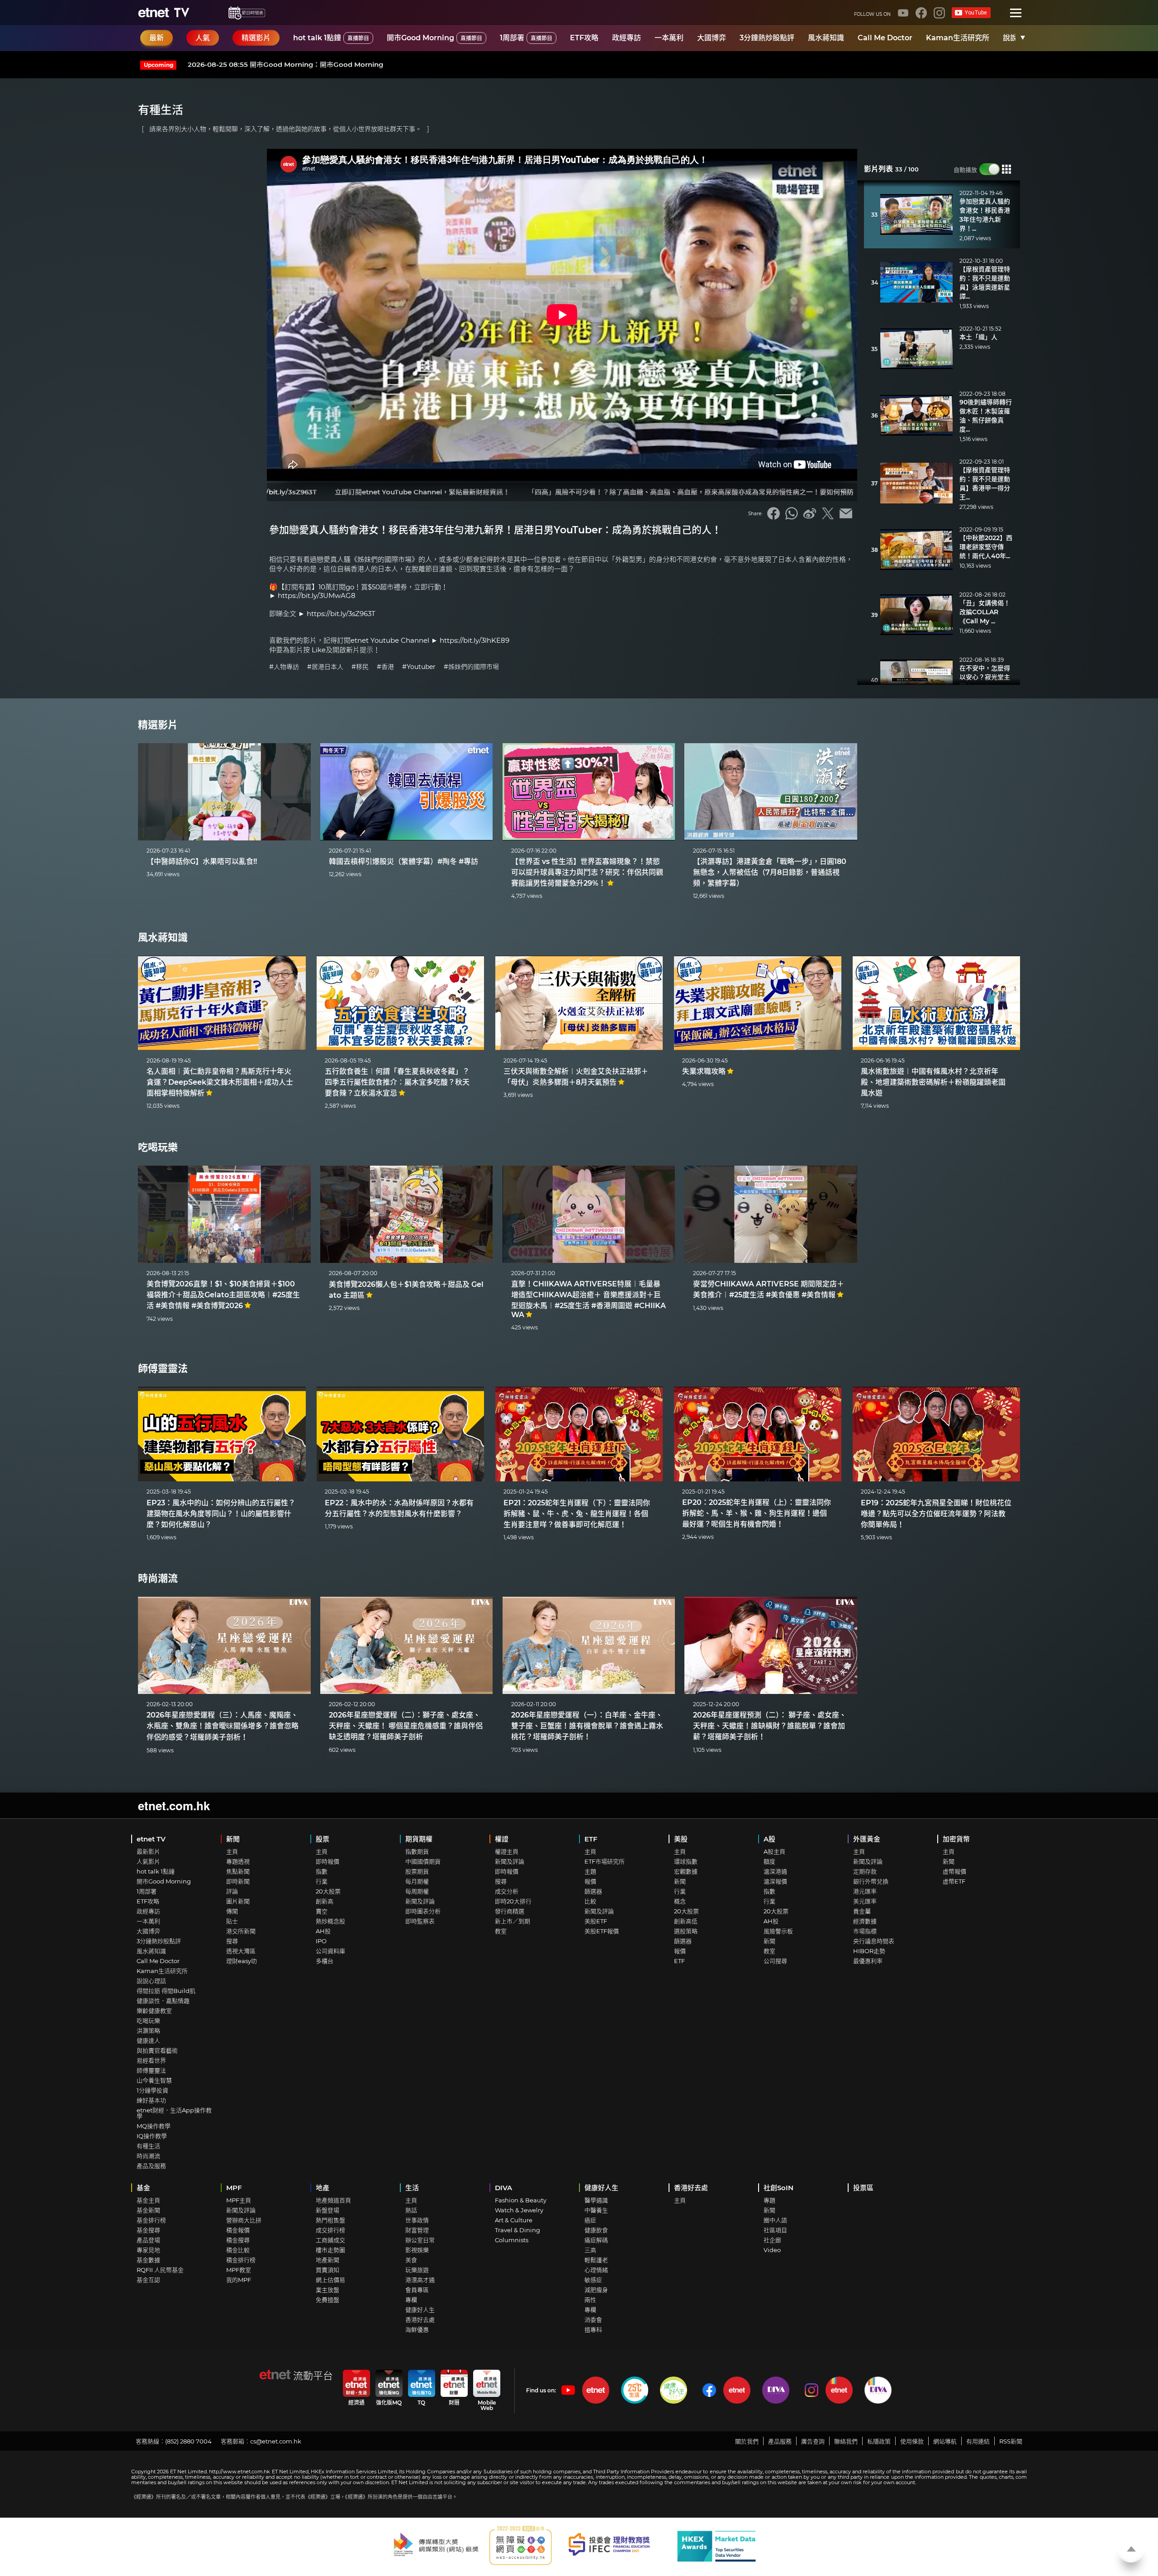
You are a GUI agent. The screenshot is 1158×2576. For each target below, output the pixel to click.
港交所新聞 (241, 1931)
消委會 (593, 2320)
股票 (323, 1839)
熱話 (411, 2210)
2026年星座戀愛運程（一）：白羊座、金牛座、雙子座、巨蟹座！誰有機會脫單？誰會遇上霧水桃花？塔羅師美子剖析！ (587, 1726)
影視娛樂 (417, 2250)
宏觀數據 (686, 1871)
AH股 (323, 1931)
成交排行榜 (330, 2230)
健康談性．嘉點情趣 (163, 2001)
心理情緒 (596, 2270)
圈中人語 (775, 2220)
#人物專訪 (284, 667)
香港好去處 (420, 2320)
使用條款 (912, 2441)
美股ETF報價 (602, 1931)
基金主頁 (148, 2200)
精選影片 (158, 725)
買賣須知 (327, 2270)
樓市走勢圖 (330, 2250)
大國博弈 (712, 38)
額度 (769, 1861)
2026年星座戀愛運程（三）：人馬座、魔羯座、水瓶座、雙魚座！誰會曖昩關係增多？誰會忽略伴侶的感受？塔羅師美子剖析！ (223, 1726)
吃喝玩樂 (158, 1147)
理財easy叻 (242, 1961)
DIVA (503, 2188)
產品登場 (148, 2240)
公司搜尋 (775, 1961)
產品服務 (780, 2441)
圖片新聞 (238, 1901)
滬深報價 (775, 1881)
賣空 (322, 1911)
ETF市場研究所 (605, 1861)
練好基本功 (151, 2100)
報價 (590, 1881)
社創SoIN (778, 2188)
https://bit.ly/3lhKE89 (475, 640)
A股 (769, 1839)
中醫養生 (596, 2210)
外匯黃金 (867, 1839)
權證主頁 (507, 1851)
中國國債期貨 (423, 1861)
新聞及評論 (420, 1901)
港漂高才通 (420, 2280)
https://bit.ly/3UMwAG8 (317, 595)
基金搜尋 (148, 2230)
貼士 (232, 1921)
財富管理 (417, 2230)
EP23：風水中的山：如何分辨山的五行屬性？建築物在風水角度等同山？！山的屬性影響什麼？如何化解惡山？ (221, 1514)
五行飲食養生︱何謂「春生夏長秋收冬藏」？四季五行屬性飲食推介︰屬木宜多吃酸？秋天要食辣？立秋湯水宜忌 (397, 1082)
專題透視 (238, 1861)
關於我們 (747, 2441)
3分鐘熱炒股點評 (767, 38)
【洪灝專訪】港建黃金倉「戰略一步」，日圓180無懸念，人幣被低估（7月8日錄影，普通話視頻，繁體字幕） (770, 872)
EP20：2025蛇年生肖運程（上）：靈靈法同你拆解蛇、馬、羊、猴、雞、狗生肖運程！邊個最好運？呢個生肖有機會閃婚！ (757, 1513)
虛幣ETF (954, 1881)
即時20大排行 (513, 1901)
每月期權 (417, 1881)
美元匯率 (865, 1901)
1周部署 (526, 38)
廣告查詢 (813, 2441)
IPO (321, 1941)
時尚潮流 (158, 1578)
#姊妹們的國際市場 (471, 667)
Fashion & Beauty (521, 2200)
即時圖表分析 (423, 1911)
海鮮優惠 (417, 2329)
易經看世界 (151, 2060)
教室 (501, 1931)
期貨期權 (419, 1839)
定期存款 (865, 1871)
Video (772, 2250)
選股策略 (686, 1931)
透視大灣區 (241, 1951)
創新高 (325, 1901)
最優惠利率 (868, 1961)
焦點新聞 (238, 1871)
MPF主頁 (239, 2200)
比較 (590, 1901)
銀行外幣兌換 (871, 1881)
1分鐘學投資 (152, 2090)
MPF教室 (239, 2270)
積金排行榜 (241, 2260)
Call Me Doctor (885, 38)
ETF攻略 (584, 38)
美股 (681, 1839)
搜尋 (232, 1941)
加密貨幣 (956, 1839)
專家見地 (148, 2250)
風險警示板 (778, 1931)
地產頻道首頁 (333, 2200)
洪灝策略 (148, 2030)
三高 (590, 2250)
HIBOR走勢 (869, 1951)
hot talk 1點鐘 (331, 38)
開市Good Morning (434, 38)
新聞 (233, 1839)
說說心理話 (151, 1981)
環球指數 (686, 1861)
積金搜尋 (238, 2240)
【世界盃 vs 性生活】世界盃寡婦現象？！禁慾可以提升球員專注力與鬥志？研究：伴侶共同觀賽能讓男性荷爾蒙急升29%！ (587, 872)
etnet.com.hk (174, 1805)
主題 (590, 1871)
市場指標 (865, 1931)
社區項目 (775, 2230)
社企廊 (772, 2240)
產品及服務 (151, 2166)
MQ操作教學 (154, 2126)
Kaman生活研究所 (958, 38)
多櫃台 (325, 1961)
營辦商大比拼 (244, 2220)
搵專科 (593, 2329)
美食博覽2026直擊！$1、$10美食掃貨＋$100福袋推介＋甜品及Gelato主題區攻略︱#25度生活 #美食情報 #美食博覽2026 (223, 1295)
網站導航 (945, 2441)
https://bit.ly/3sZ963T (341, 614)
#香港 (385, 667)
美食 (411, 2260)
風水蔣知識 (826, 38)
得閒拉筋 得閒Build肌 (166, 1991)
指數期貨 (417, 1851)
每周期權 (417, 1891)
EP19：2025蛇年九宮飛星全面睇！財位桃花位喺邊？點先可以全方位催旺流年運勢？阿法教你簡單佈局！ (936, 1514)
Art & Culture (514, 2220)
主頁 (232, 1851)
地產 (323, 2188)
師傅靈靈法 (163, 1369)
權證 (502, 1839)
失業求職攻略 (704, 1071)
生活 (412, 2188)
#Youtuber (419, 667)
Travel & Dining (517, 2230)
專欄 (411, 2300)
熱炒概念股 (330, 1921)
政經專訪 (626, 38)
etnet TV (151, 1839)
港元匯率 (865, 1891)
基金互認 (148, 2280)
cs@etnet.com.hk (276, 2441)
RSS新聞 (1011, 2441)
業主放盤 (327, 2290)
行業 (322, 1881)
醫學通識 (596, 2200)
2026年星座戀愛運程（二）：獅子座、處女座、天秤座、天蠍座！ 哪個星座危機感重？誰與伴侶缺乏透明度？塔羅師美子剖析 (406, 1726)
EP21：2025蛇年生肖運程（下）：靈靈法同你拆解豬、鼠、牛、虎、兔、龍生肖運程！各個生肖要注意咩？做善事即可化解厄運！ (577, 1514)
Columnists (512, 2240)
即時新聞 (238, 1881)
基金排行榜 (151, 2220)
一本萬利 (669, 38)
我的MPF (239, 2280)
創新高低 (686, 1921)
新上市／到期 (513, 1921)
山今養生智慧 (154, 2080)
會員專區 (417, 2290)
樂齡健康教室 (154, 2011)
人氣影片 (148, 1861)
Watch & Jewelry (519, 2210)
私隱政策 (879, 2441)
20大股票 (328, 1891)
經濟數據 (865, 1921)
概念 (680, 1901)
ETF (591, 1839)
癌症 (590, 2220)
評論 (232, 1891)
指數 (322, 1871)
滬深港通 (775, 1871)
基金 (143, 2188)
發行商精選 (510, 1911)
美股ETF (596, 1921)
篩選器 (593, 1891)
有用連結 (978, 2441)
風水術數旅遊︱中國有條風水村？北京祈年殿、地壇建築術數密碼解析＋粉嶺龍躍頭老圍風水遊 (933, 1082)
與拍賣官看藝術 (157, 2050)
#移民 (360, 667)
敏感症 (593, 2280)
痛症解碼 (596, 2240)
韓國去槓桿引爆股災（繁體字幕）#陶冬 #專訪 (403, 861)
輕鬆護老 (596, 2260)
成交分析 (507, 1891)
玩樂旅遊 (417, 2270)
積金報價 (238, 2230)
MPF (234, 2188)
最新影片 (148, 1851)
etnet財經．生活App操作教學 (174, 2113)
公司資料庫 (330, 1951)
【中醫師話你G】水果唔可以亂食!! (202, 861)
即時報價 (327, 1861)
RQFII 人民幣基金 (160, 2270)
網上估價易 (330, 2280)
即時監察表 (420, 1921)
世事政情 (417, 2220)
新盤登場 (327, 2210)
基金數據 (148, 2260)
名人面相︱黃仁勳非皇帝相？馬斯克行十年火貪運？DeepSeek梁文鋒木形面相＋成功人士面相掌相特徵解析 (220, 1082)
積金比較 (238, 2250)
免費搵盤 (327, 2300)
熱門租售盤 (330, 2220)
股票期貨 (417, 1871)
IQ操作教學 (152, 2136)
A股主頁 (774, 1851)
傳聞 (232, 1911)
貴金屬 (862, 1911)
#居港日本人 (325, 667)
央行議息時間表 (874, 1941)
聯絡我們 (846, 2441)
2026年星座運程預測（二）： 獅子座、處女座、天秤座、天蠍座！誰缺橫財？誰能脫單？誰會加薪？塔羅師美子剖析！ (770, 1726)
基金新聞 (148, 2210)
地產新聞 (327, 2260)
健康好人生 (420, 2310)
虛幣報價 (954, 1871)
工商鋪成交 (330, 2240)
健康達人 (148, 2040)
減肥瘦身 (596, 2290)
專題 (769, 2200)
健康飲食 (596, 2230)
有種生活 (148, 2146)
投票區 (863, 2188)
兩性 (590, 2300)
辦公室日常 (420, 2240)
